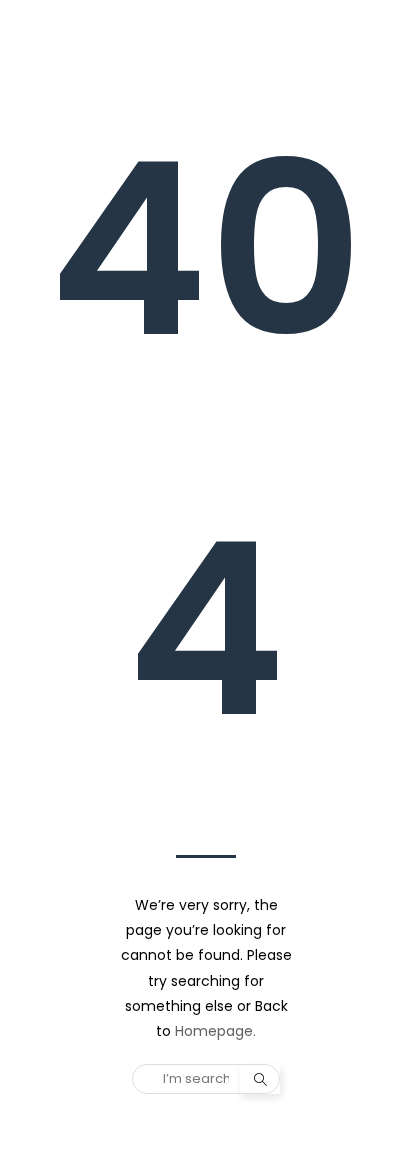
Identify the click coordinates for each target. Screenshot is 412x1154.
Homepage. (215, 1031)
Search (260, 1079)
